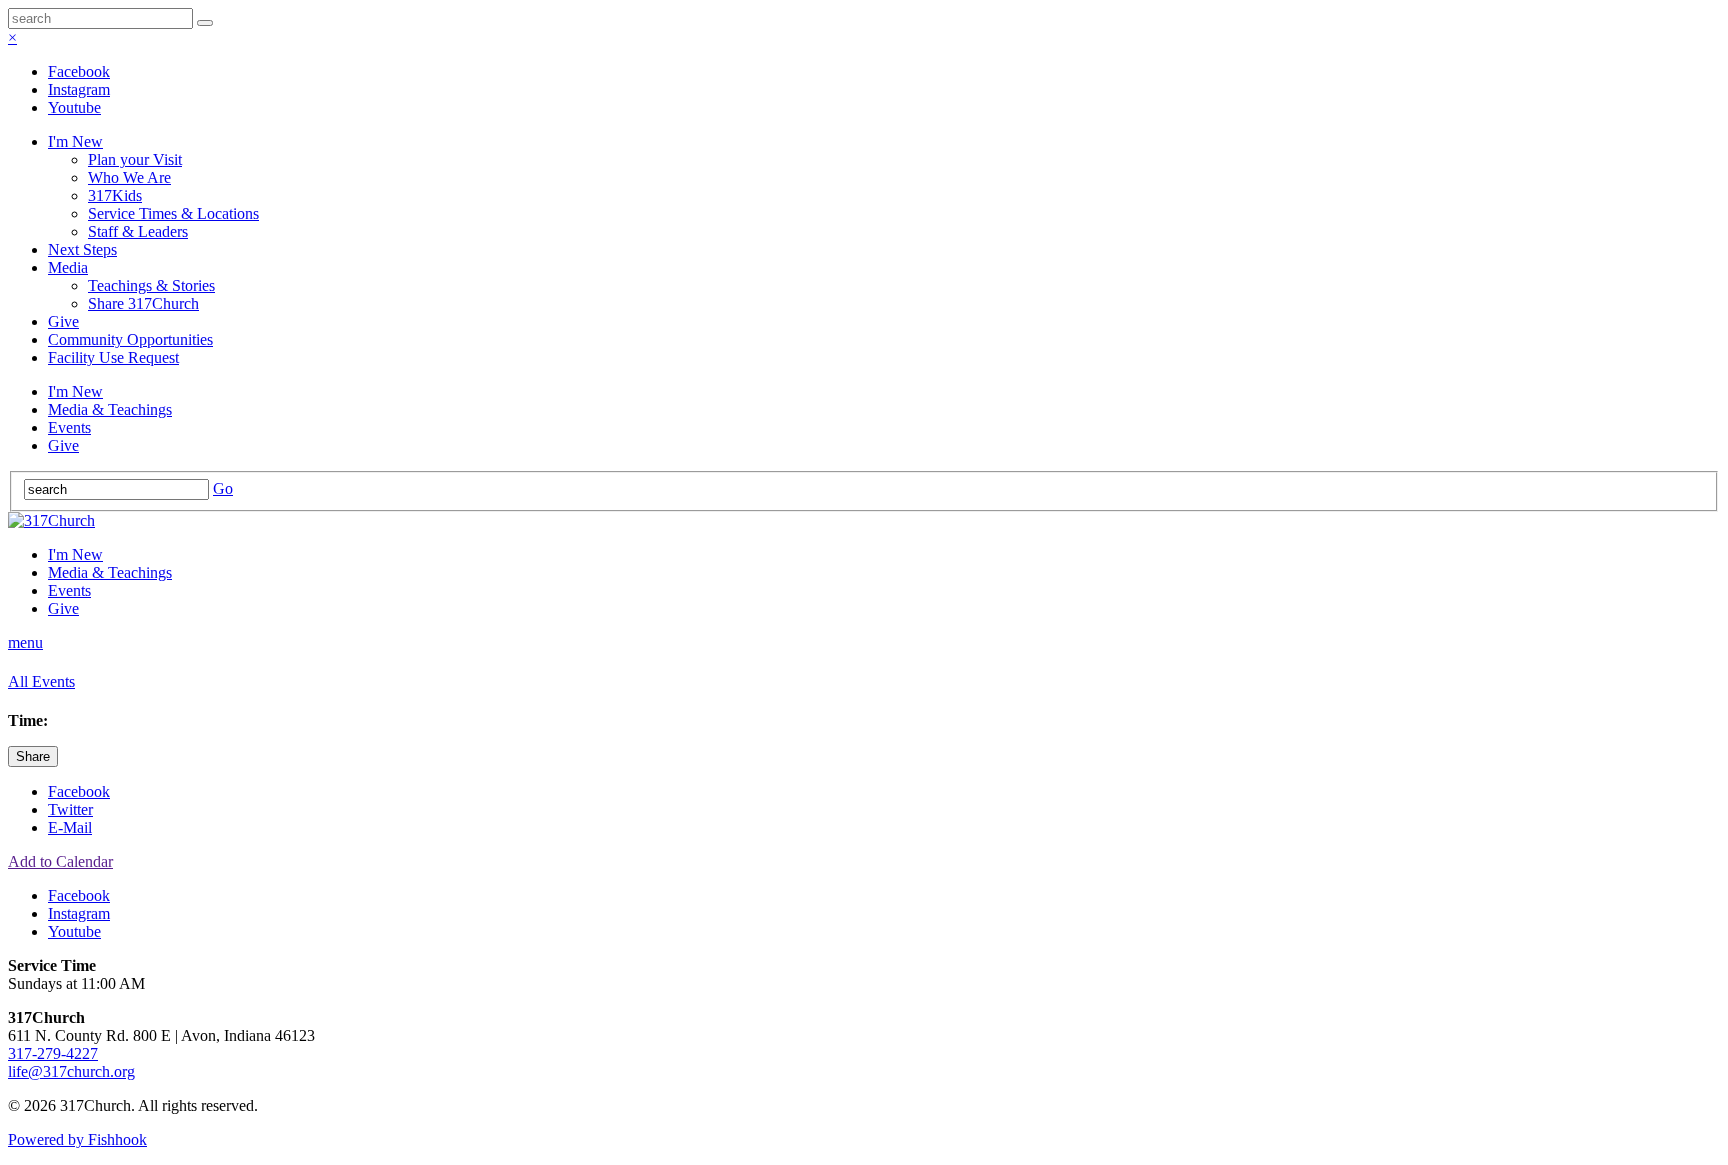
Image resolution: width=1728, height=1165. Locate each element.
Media (68, 267)
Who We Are (129, 177)
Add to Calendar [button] (60, 861)
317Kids (115, 195)
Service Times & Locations (173, 213)
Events (69, 427)
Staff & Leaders (138, 231)
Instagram (79, 89)
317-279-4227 (53, 1053)
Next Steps (82, 249)
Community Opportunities (130, 339)
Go (223, 488)
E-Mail (70, 827)
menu (25, 642)
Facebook (79, 71)
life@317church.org (71, 1071)
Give (63, 321)
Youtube (74, 107)
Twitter (70, 809)
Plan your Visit (135, 159)
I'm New (75, 141)
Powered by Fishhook (77, 1139)
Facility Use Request (113, 357)
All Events (41, 681)
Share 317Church (143, 303)
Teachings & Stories (151, 285)
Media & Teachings (110, 409)
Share (33, 756)
